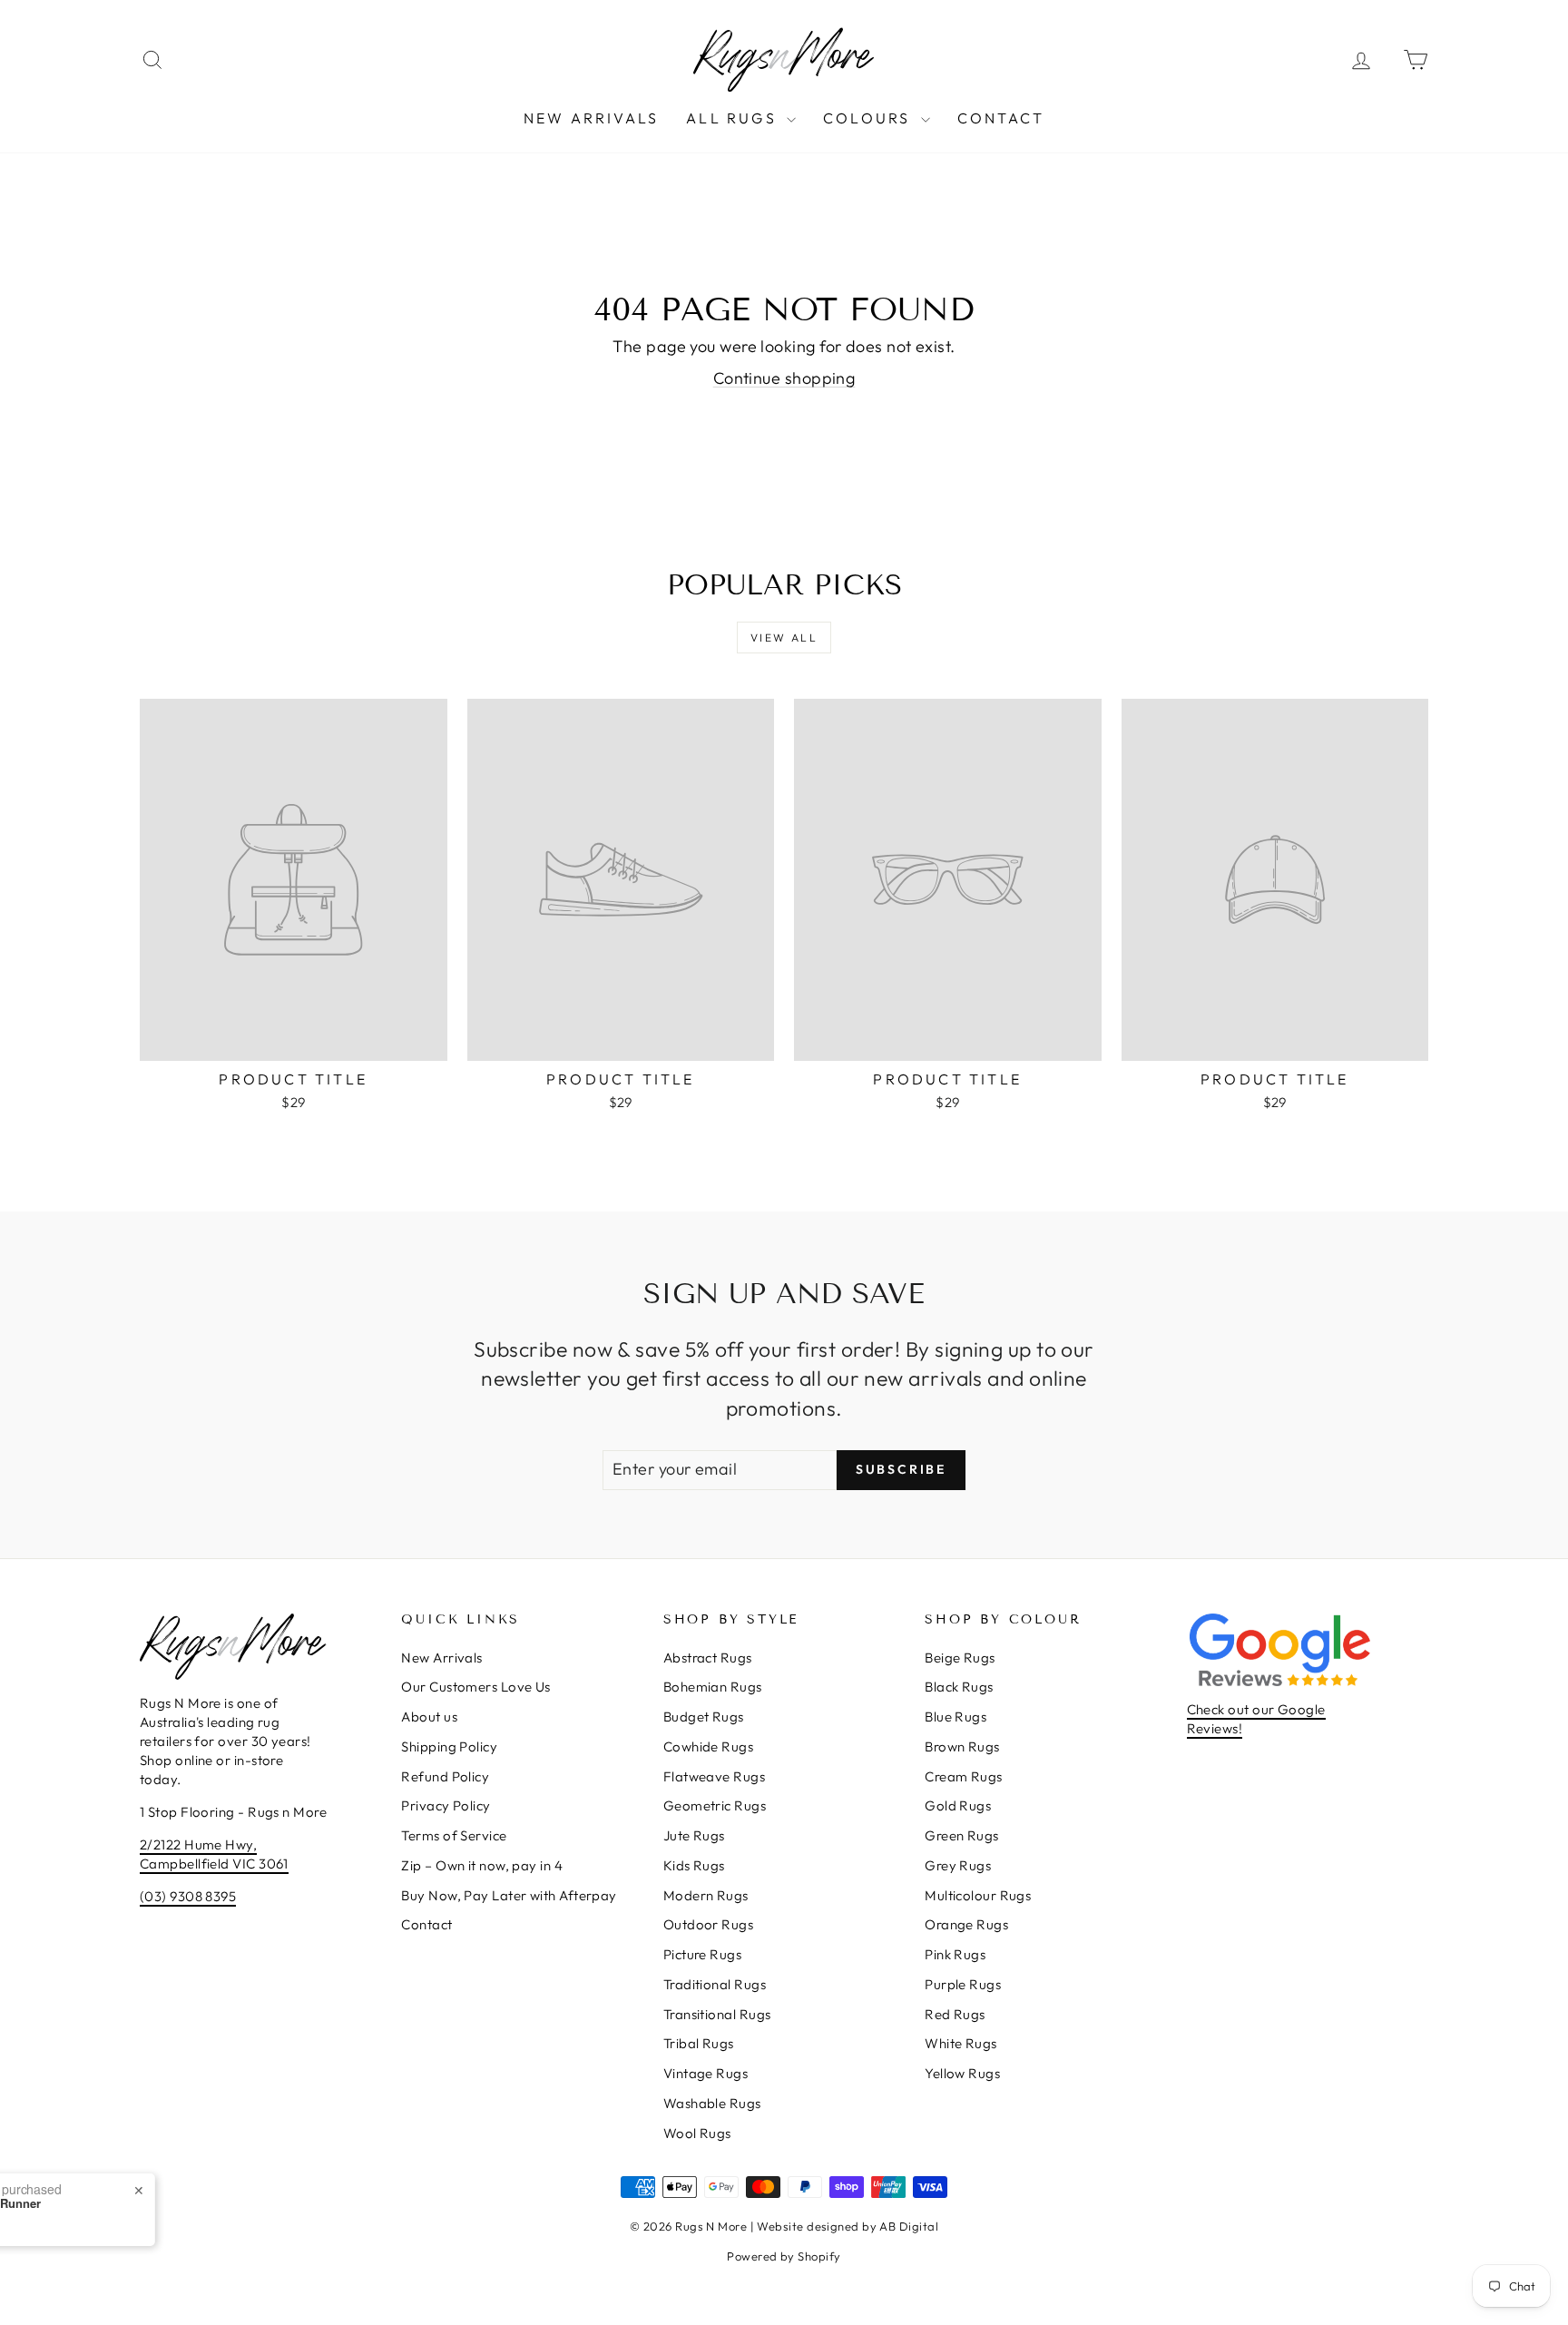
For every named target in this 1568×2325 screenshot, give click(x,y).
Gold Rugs (958, 1805)
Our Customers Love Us (475, 1687)
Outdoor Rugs (708, 1924)
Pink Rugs (955, 1954)
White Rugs (961, 2043)
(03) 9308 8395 (188, 1896)
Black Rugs (959, 1687)
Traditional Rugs (715, 1984)
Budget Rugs (704, 1717)
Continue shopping (784, 378)
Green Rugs (962, 1835)
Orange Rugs (966, 1924)
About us (429, 1717)
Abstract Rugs (708, 1658)
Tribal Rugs (699, 2043)
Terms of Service (454, 1835)
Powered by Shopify (784, 2256)
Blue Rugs (955, 1717)
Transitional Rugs (717, 2014)
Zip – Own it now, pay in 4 (482, 1865)
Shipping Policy (449, 1746)
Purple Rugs (963, 1984)
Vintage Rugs (706, 2073)
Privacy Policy (446, 1805)
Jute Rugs (694, 1835)
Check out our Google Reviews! (1256, 1719)
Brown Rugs (962, 1746)
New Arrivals (591, 118)
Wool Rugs (697, 2133)
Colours (870, 118)
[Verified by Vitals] (194, 2229)
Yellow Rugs (962, 2073)
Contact (1001, 118)
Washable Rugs (712, 2103)
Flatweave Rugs (714, 1776)
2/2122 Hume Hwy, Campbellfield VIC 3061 (214, 1854)
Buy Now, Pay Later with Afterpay (509, 1895)
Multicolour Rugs (978, 1895)
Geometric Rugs (715, 1805)
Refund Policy (445, 1776)
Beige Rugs (960, 1658)
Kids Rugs (694, 1865)
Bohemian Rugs (713, 1687)
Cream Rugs (964, 1776)
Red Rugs (955, 2014)
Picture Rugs (702, 1954)
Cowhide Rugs (708, 1746)
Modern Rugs (706, 1895)
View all (784, 638)
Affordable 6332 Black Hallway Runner (226, 2203)
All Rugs (734, 118)
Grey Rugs (958, 1865)
